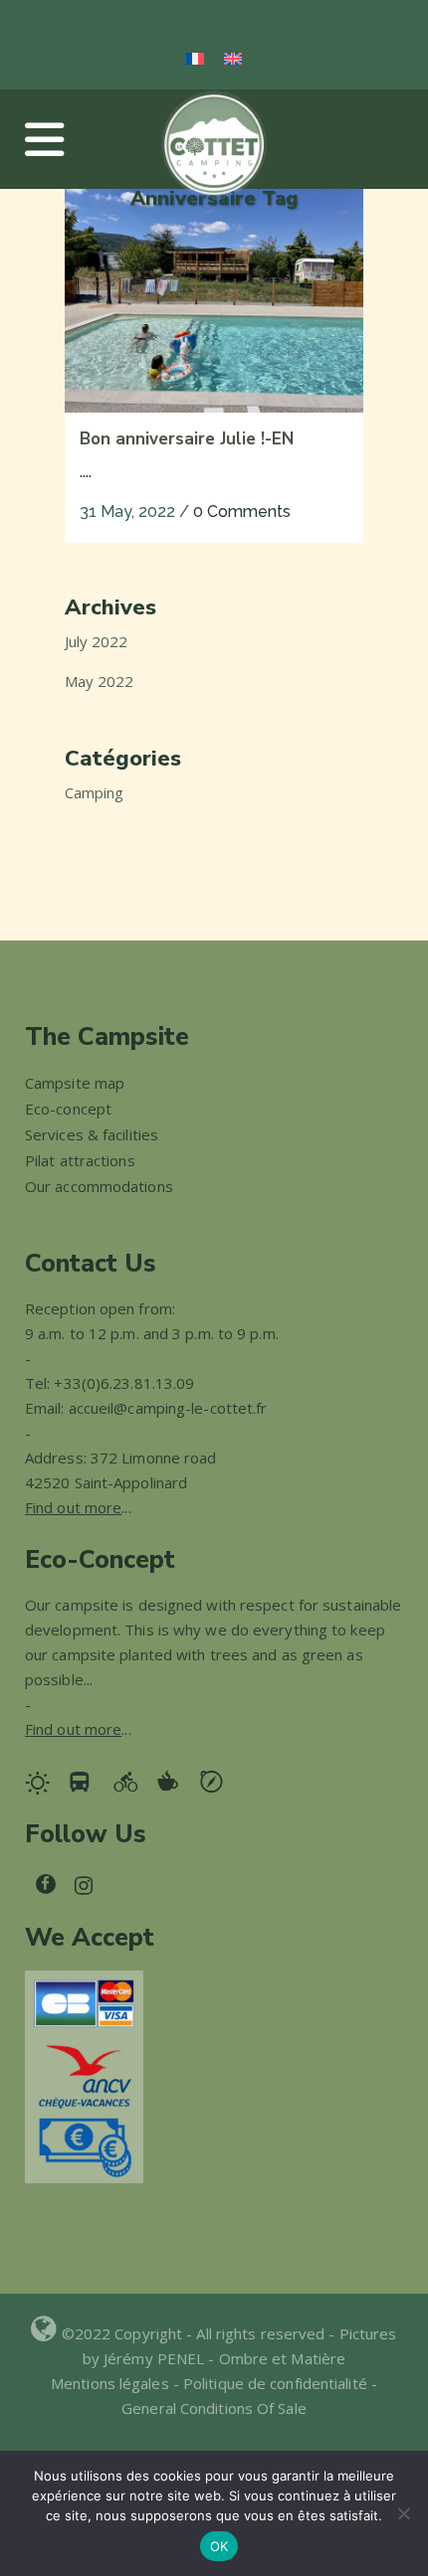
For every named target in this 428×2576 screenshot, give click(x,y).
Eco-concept (68, 1109)
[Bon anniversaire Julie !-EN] (214, 301)
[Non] (403, 2513)
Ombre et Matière (283, 2358)
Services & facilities (92, 1134)
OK (219, 2546)
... (78, 1507)
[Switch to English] (233, 58)
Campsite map (75, 1083)
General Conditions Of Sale (214, 2408)
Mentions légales (112, 2383)
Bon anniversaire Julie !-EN (187, 439)
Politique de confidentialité (275, 2383)
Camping (94, 792)
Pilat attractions (80, 1160)
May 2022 (99, 681)
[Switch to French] (195, 58)
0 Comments (242, 512)
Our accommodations (99, 1186)
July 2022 (96, 641)
